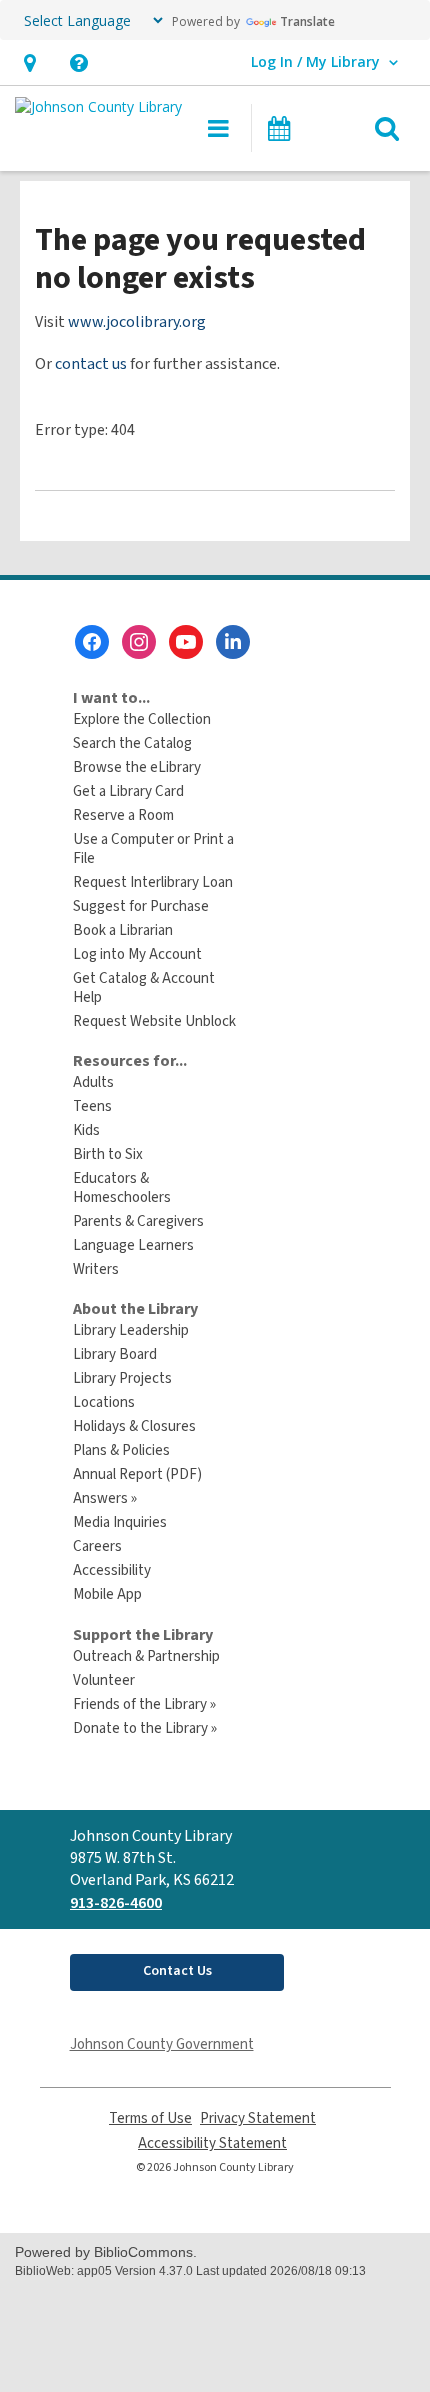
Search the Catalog (132, 743)
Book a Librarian (123, 930)
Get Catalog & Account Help (144, 988)
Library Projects (122, 1378)
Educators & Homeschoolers (122, 1188)
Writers (96, 1269)
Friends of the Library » (144, 1704)
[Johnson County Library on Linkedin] (233, 642)
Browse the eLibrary (137, 767)
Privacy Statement (258, 2118)
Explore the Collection (142, 719)
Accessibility (112, 1570)
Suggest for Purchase (141, 906)
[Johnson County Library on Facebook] (92, 642)
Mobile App (107, 1594)
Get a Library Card (128, 791)
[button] (29, 62)
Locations (104, 1402)
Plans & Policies (121, 1450)
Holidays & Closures (134, 1426)
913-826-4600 (116, 1903)
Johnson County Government (162, 2044)
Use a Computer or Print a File (153, 849)
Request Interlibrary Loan (153, 882)
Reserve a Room (123, 815)
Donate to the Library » (145, 1728)
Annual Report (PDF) (137, 1474)
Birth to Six (108, 1154)
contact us (91, 364)
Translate (307, 21)
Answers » (105, 1498)
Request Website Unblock (154, 1021)
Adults (93, 1082)
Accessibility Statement (212, 2143)
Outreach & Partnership (146, 1656)
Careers (97, 1546)
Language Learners (133, 1245)
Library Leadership (131, 1330)
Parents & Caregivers (138, 1221)
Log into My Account (137, 954)
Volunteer (104, 1680)
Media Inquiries (120, 1522)
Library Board (115, 1354)
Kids (86, 1130)
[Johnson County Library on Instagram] (139, 642)
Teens (92, 1106)
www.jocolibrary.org (137, 322)
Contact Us (177, 1971)
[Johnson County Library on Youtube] (186, 642)
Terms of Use (150, 2118)
